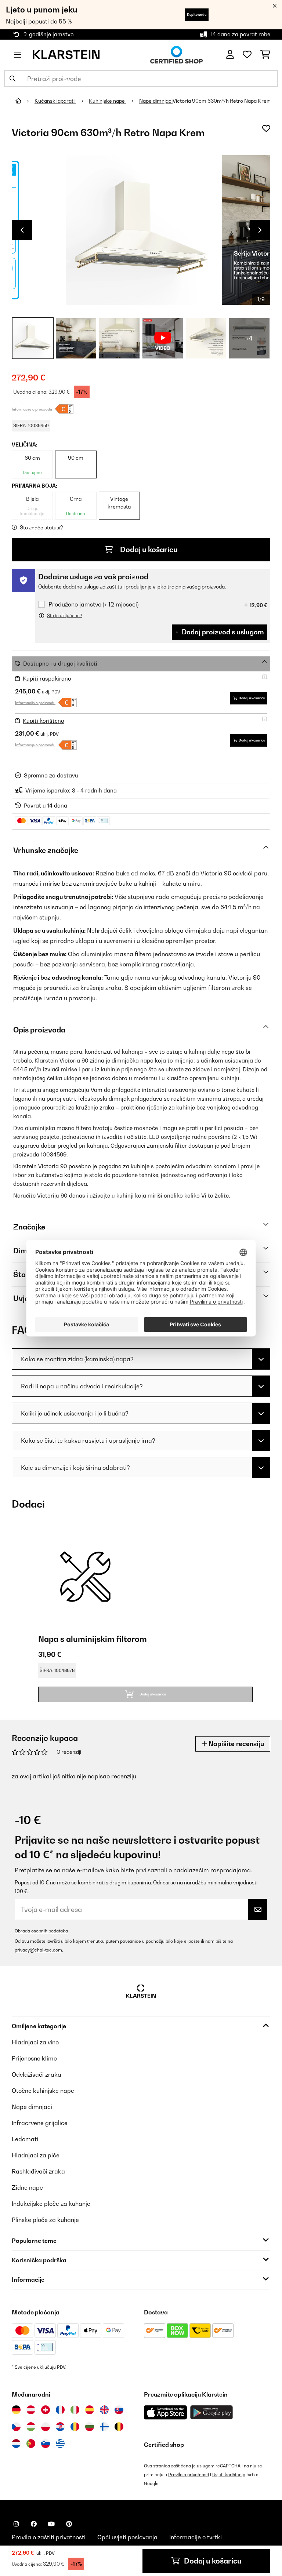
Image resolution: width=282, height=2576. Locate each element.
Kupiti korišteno (44, 721)
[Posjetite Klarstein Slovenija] (46, 2444)
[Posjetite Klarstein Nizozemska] (16, 2444)
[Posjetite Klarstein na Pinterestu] (69, 2524)
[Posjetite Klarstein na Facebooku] (34, 2524)
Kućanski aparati (55, 101)
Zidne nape (27, 2187)
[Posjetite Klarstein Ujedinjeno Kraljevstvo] (104, 2410)
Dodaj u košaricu (148, 550)
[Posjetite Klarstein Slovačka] (119, 2410)
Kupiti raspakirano (47, 679)
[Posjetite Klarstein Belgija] (119, 2427)
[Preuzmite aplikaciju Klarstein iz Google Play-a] (212, 2413)
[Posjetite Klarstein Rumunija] (75, 2427)
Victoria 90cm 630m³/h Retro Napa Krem (222, 101)
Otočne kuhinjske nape (43, 2091)
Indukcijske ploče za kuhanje (51, 2204)
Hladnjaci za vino (35, 2042)
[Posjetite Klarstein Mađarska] (31, 2427)
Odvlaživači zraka (37, 2074)
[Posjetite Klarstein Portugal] (31, 2444)
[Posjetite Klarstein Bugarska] (90, 2427)
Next (260, 230)
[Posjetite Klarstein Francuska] (60, 2410)
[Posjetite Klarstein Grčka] (60, 2444)
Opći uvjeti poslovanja (127, 2537)
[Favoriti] (247, 55)
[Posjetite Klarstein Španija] (90, 2410)
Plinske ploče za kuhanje (45, 2220)
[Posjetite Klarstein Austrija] (31, 2410)
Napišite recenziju (236, 1744)
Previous (22, 230)
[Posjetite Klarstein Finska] (104, 2427)
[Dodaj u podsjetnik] (266, 128)
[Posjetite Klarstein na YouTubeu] (51, 2524)
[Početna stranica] (25, 101)
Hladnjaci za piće (36, 2155)
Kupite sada (197, 14)
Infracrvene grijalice (40, 2123)
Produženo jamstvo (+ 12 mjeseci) (93, 604)
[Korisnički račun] (230, 55)
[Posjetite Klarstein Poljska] (46, 2427)
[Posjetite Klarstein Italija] (75, 2410)
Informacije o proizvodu (32, 409)
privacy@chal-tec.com (38, 1950)
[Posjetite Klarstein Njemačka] (16, 2410)
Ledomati (25, 2139)
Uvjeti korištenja (229, 2475)
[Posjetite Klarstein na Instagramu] (16, 2524)
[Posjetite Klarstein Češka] (16, 2427)
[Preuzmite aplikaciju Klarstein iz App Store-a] (166, 2413)
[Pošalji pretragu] (12, 79)
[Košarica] (265, 55)
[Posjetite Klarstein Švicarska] (46, 2410)
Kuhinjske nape (107, 101)
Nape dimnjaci (156, 101)
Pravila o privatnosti (189, 2475)
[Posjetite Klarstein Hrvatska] (60, 2427)
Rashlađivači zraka (38, 2171)
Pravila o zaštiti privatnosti (49, 2537)
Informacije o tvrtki (196, 2537)
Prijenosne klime (34, 2058)
